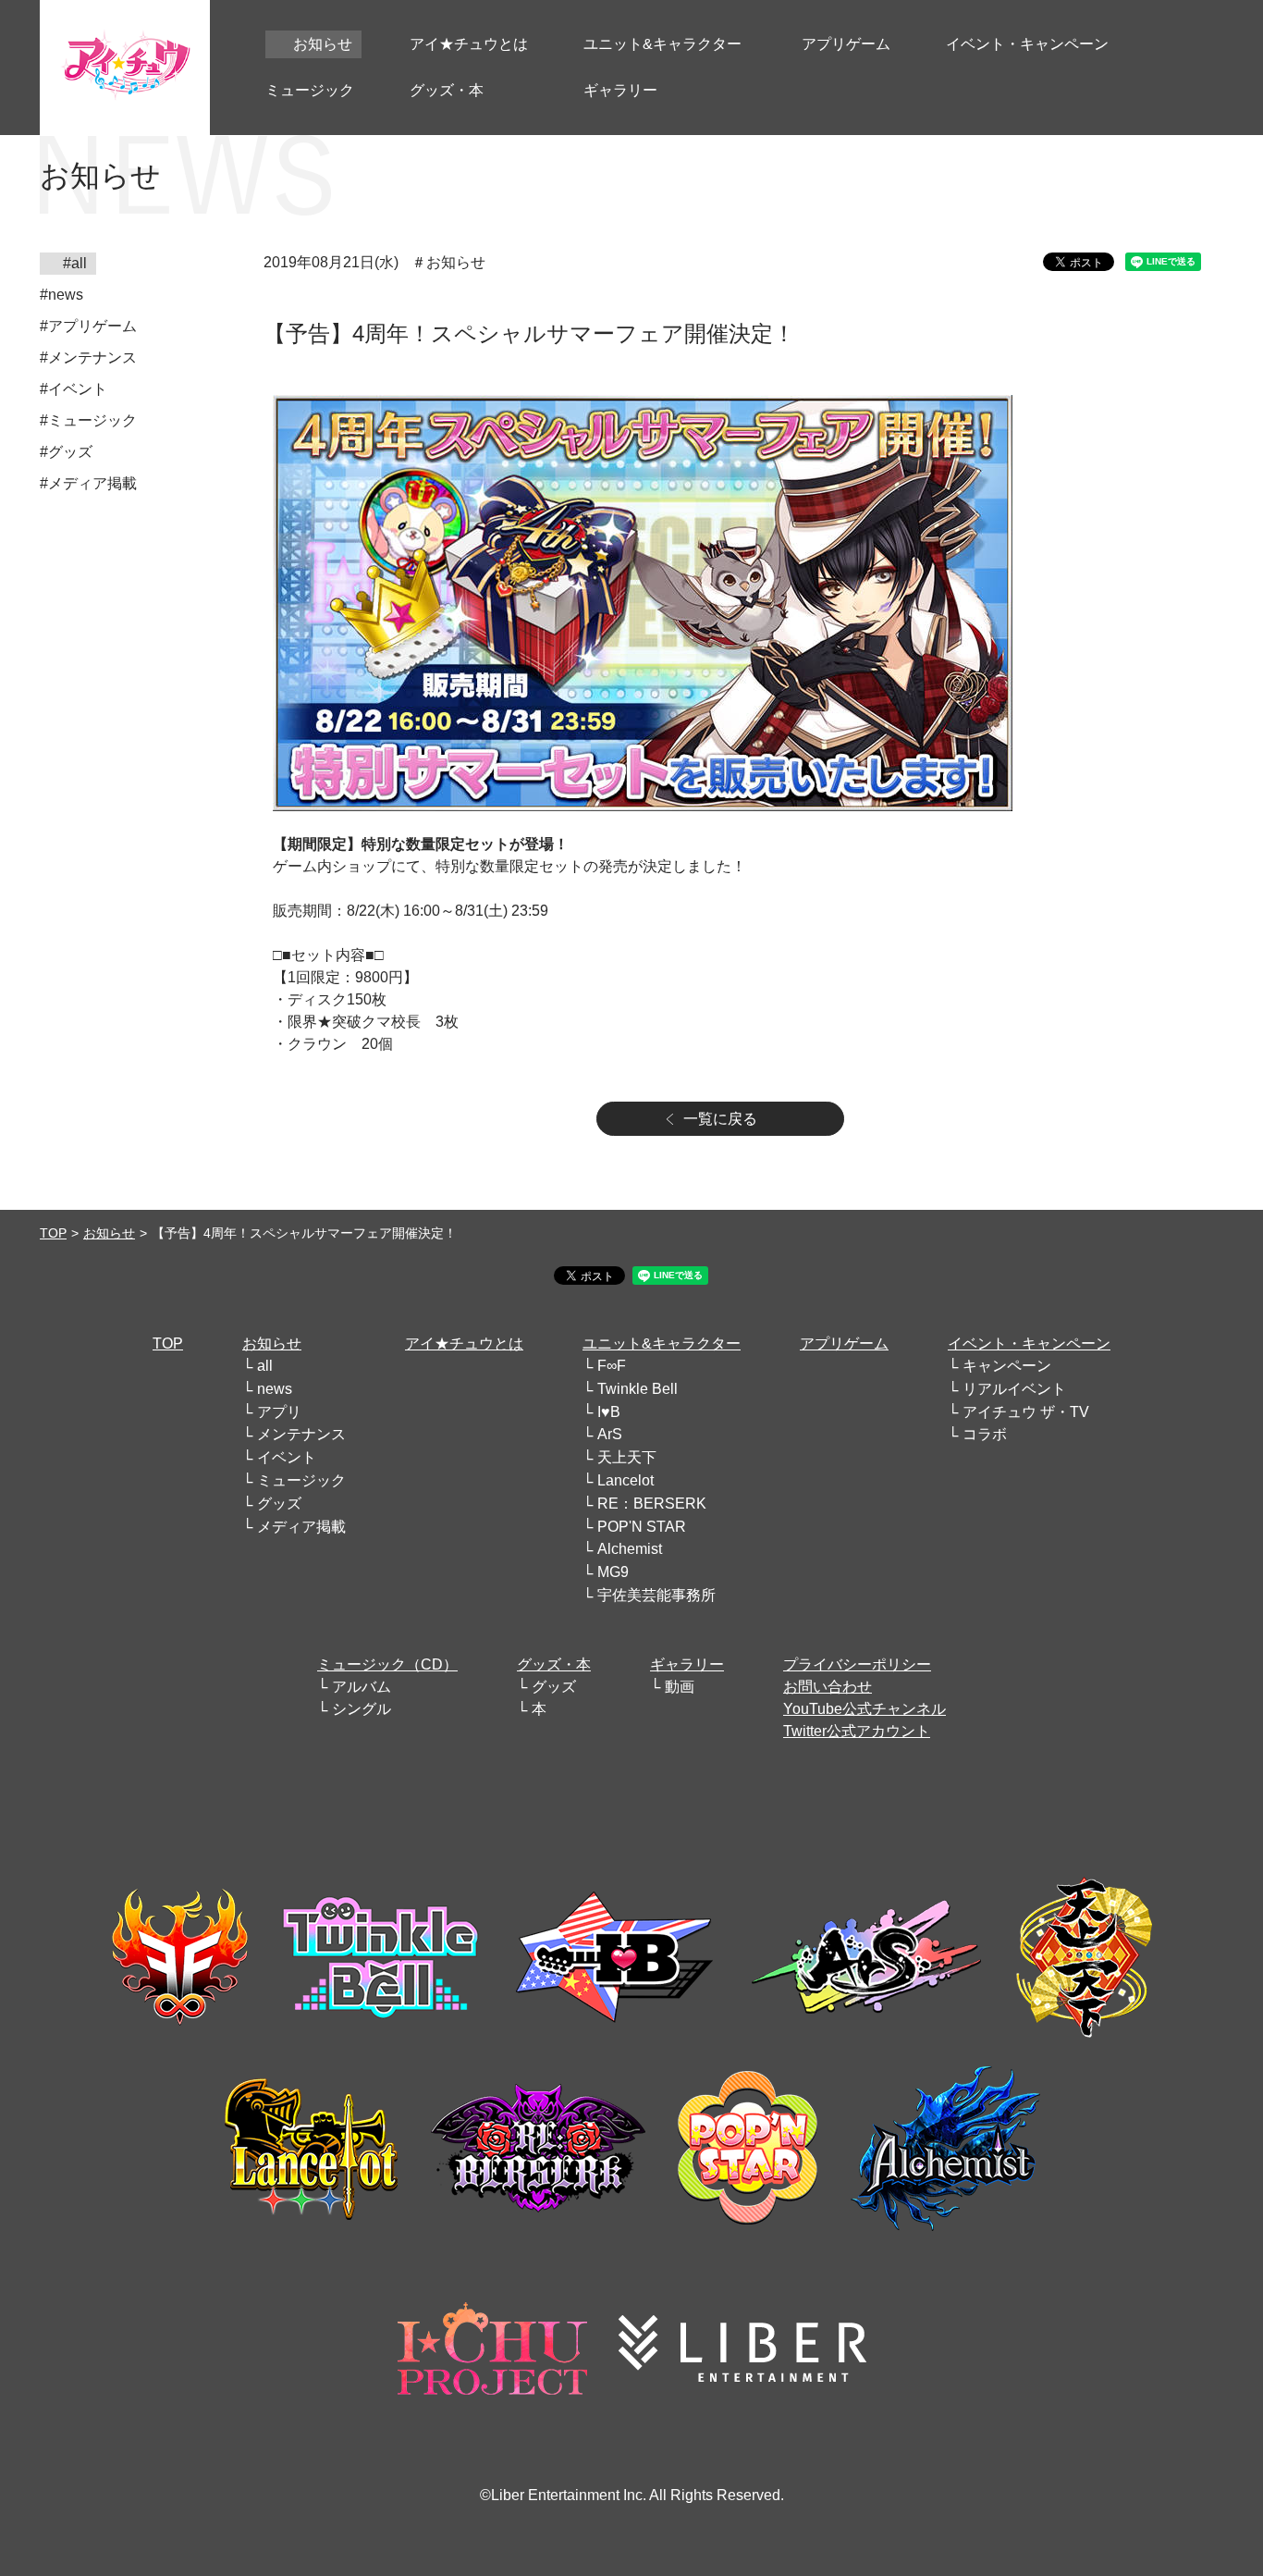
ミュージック (301, 1480)
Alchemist (630, 1549)
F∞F (612, 1366)
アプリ (279, 1412)
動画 (680, 1687)
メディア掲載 (301, 1527)
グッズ (279, 1504)
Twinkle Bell (638, 1389)
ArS (610, 1434)
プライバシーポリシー (857, 1664)
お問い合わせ (828, 1687)
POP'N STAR (642, 1527)
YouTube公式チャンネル (864, 1709)
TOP (53, 1233)
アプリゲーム (844, 1343)
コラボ (985, 1434)
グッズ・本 (554, 1664)
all (265, 1366)
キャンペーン (1007, 1366)
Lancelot (625, 1480)
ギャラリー (687, 1664)
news (275, 1389)
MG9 (613, 1572)
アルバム (362, 1687)
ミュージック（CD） (387, 1664)
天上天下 (627, 1457)
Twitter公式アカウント (857, 1731)
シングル (362, 1709)
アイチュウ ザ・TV (1026, 1412)
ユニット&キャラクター (662, 1343)
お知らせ (109, 1233)
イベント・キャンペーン (1029, 1343)
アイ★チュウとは (464, 1343)
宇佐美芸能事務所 (656, 1595)
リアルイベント (1014, 1389)
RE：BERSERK (652, 1504)
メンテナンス (301, 1434)
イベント (287, 1457)
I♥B (609, 1412)
